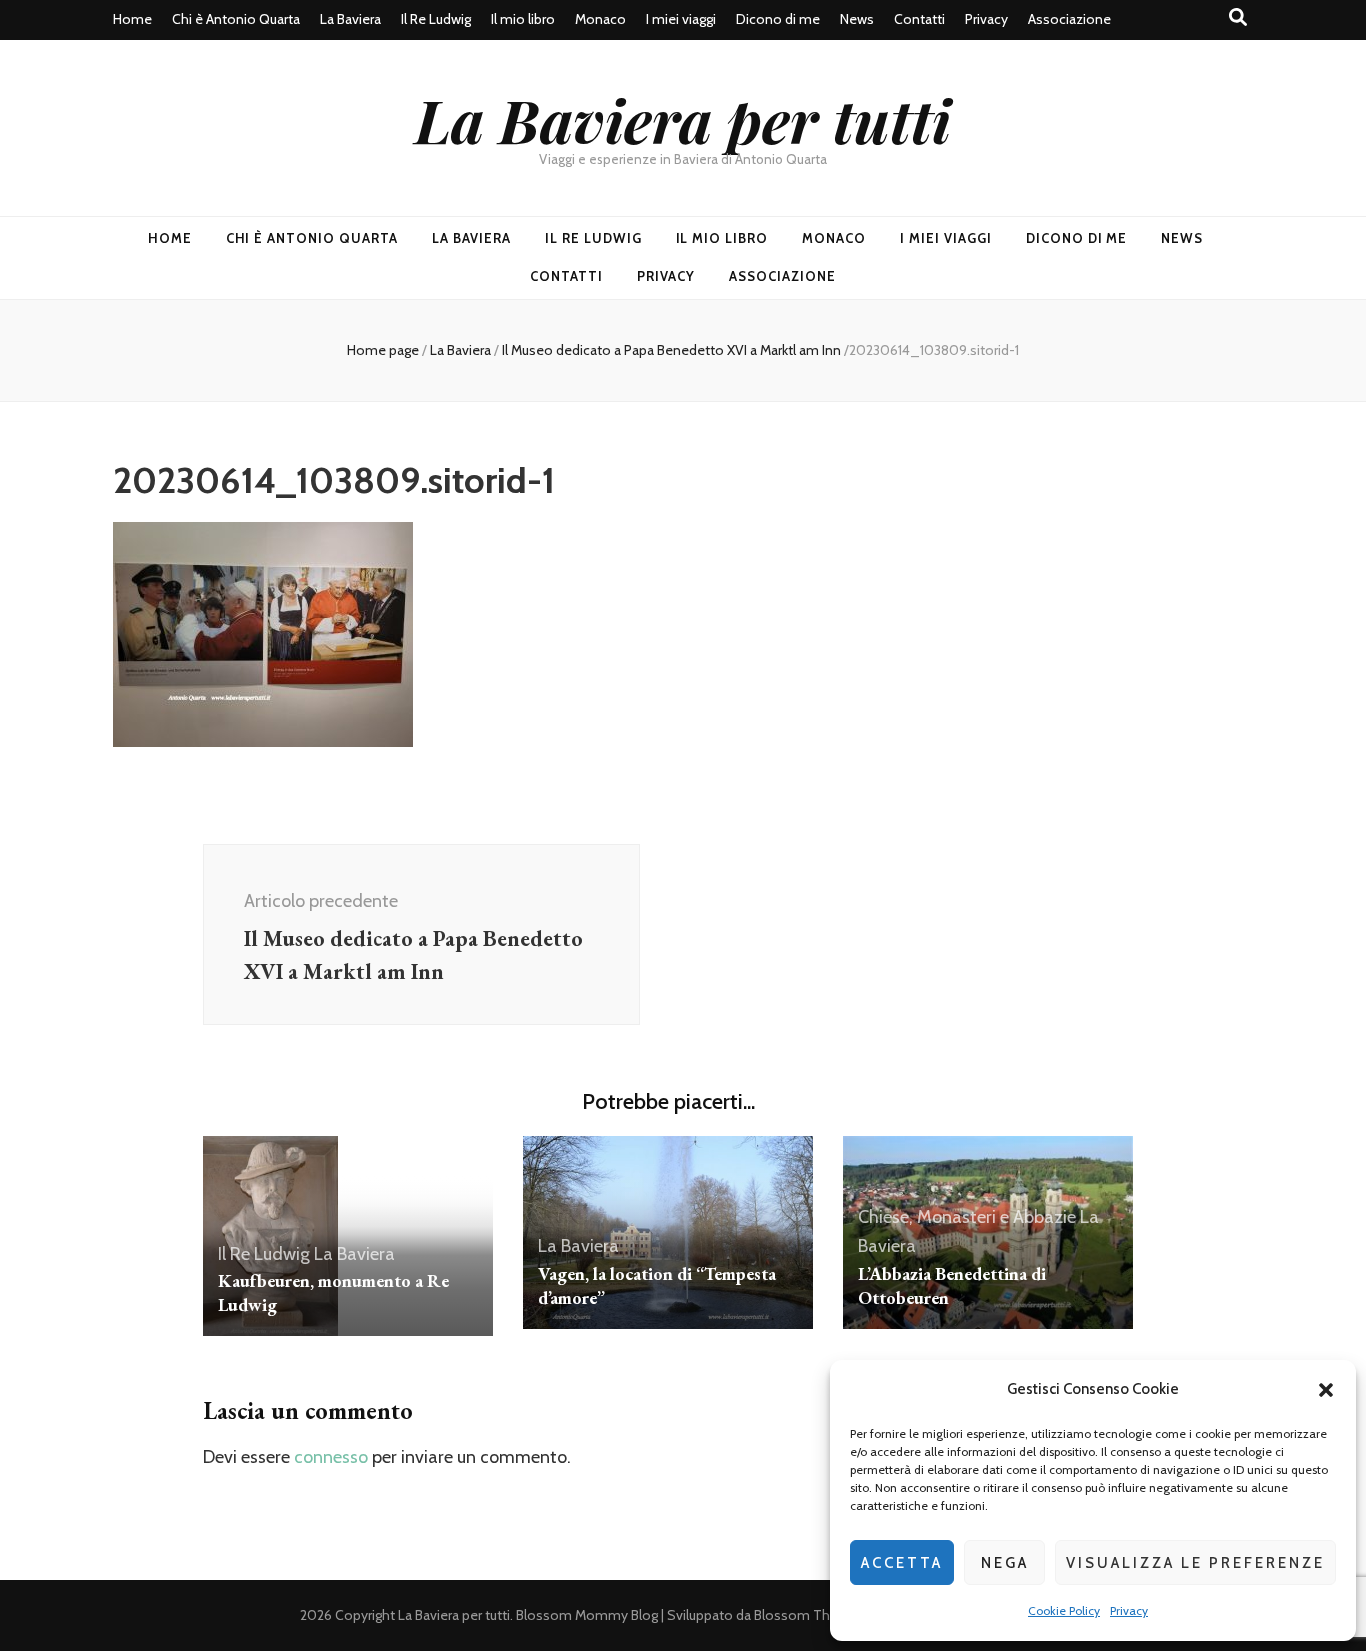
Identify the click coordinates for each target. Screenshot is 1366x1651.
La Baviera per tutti (683, 119)
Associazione (1069, 19)
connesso (331, 1457)
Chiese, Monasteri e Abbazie (967, 1217)
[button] (1326, 1390)
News (857, 19)
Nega (1005, 1563)
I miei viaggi (681, 19)
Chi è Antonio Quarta (236, 19)
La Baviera (350, 19)
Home (132, 19)
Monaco (600, 19)
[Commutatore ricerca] (1238, 17)
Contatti (919, 19)
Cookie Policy (1064, 1610)
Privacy (1129, 1610)
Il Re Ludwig (436, 19)
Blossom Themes (810, 1615)
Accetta (902, 1563)
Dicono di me (778, 19)
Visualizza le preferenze (1195, 1563)
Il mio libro (523, 19)
